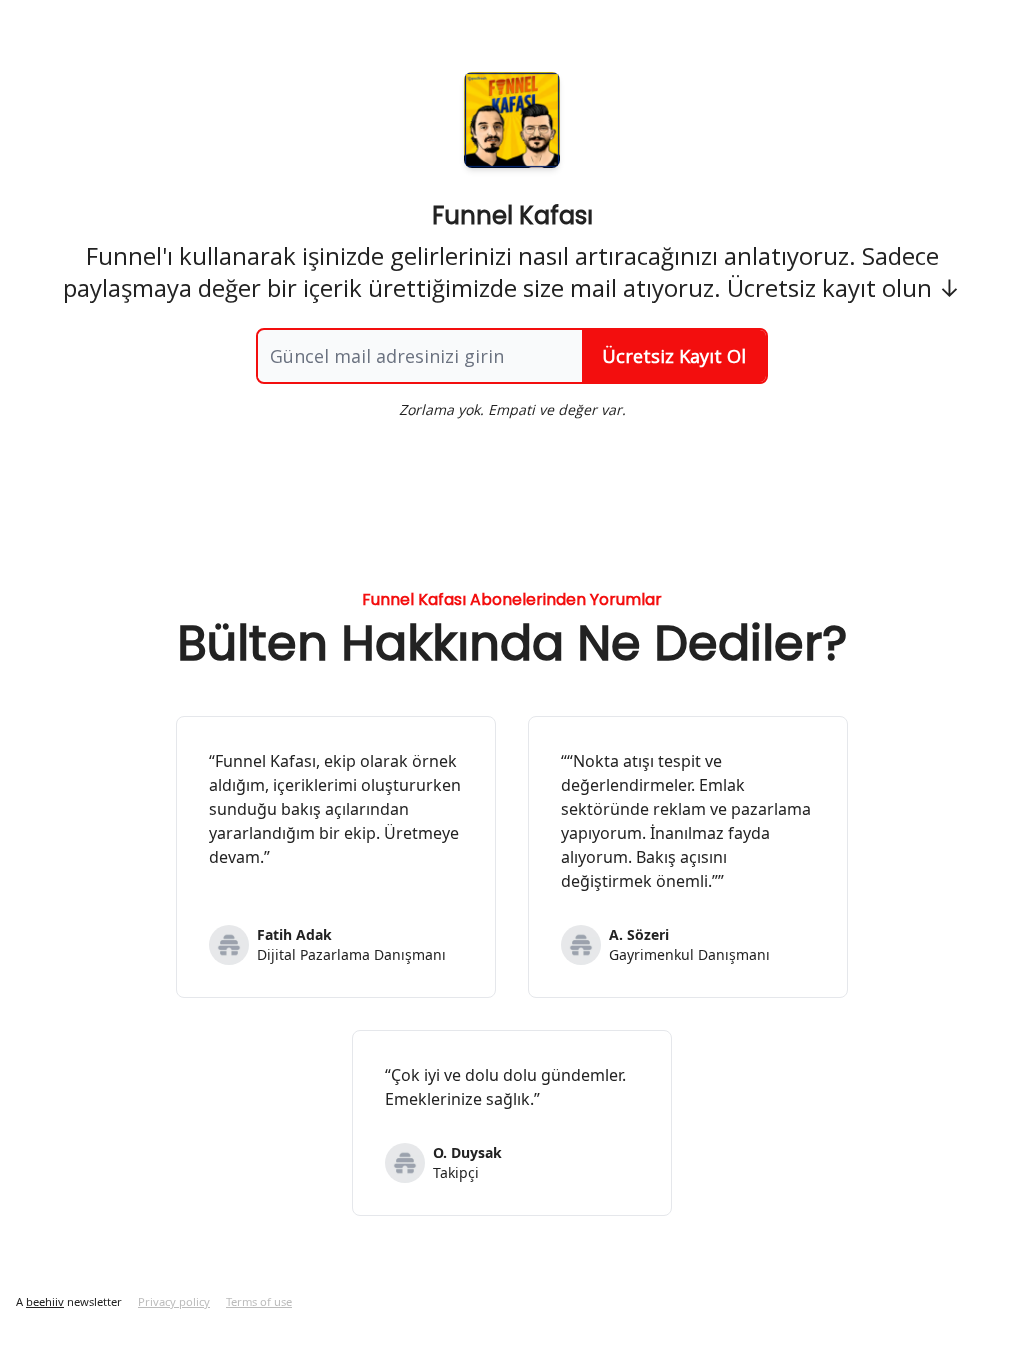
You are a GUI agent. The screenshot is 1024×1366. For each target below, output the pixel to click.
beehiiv (45, 1301)
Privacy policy (174, 1301)
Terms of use (259, 1301)
